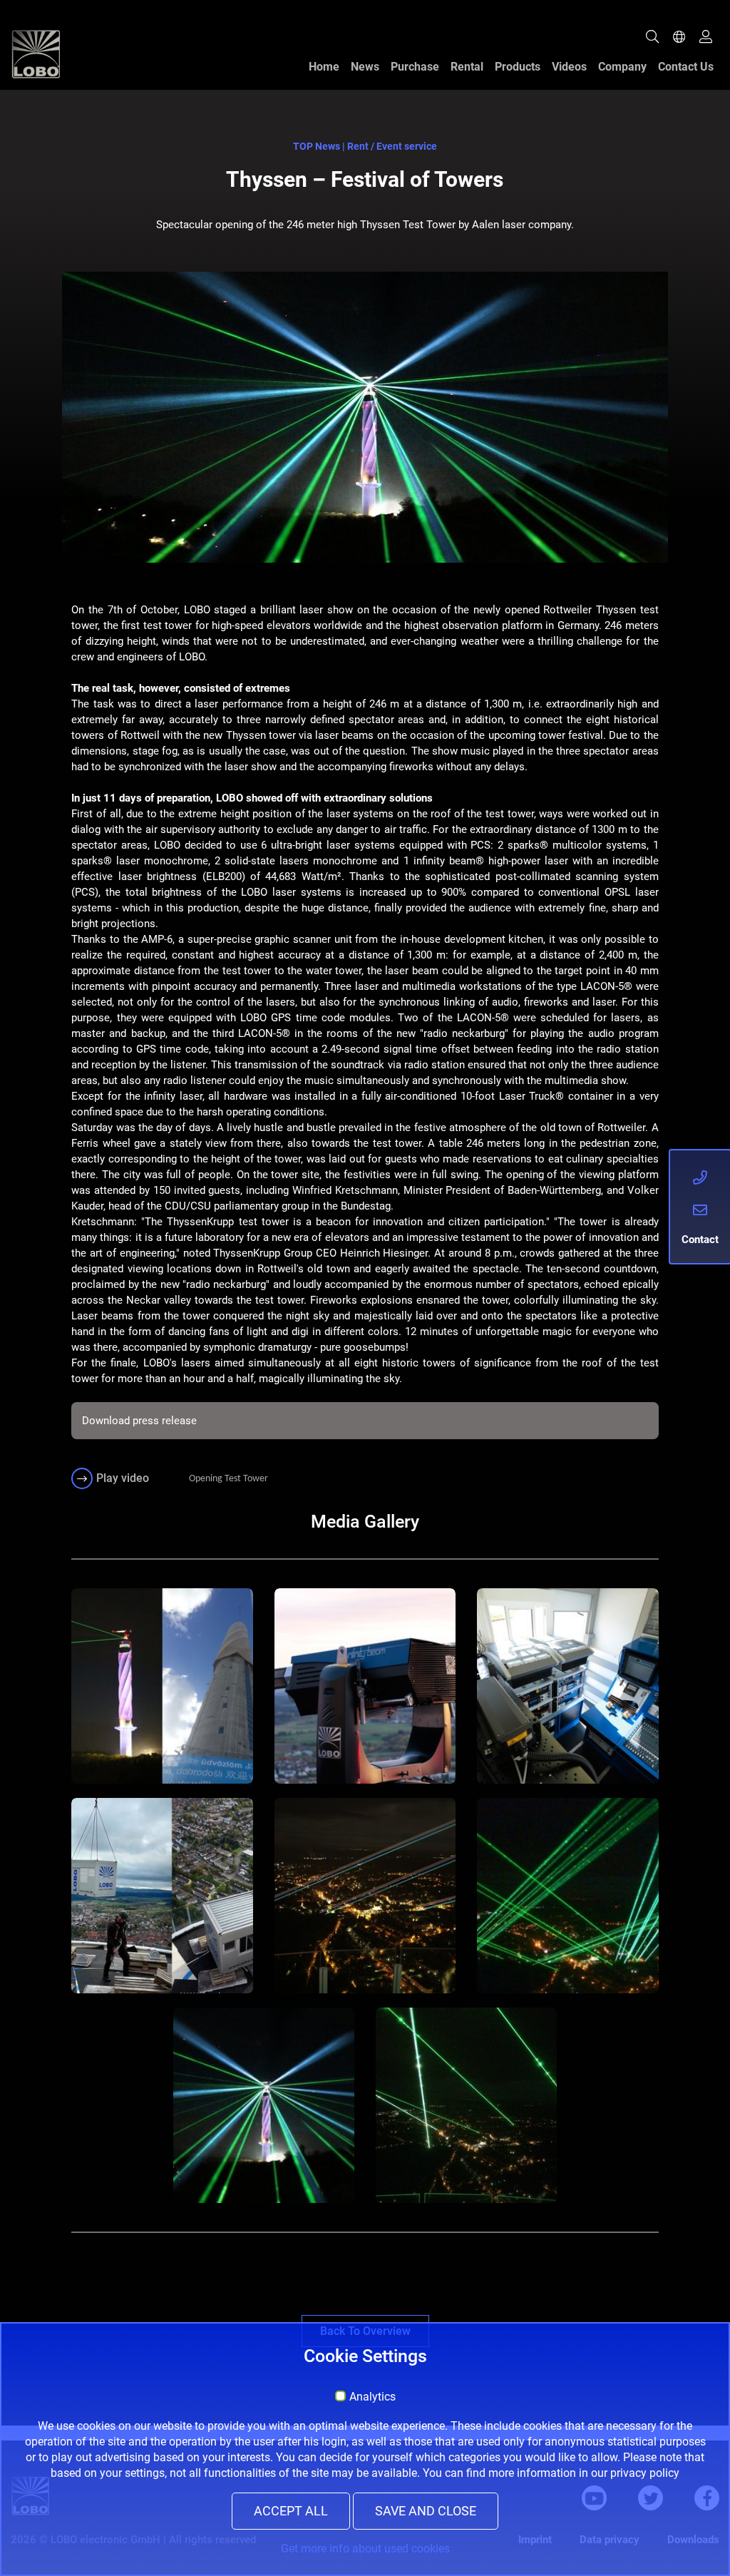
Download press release (139, 1421)
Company (622, 67)
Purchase (415, 67)
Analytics (372, 2397)
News (365, 67)
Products (518, 67)
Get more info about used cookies (365, 2549)
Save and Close (426, 2511)
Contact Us (686, 67)
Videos (569, 67)
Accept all (291, 2511)
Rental (467, 67)
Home (324, 67)
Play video (123, 1478)
